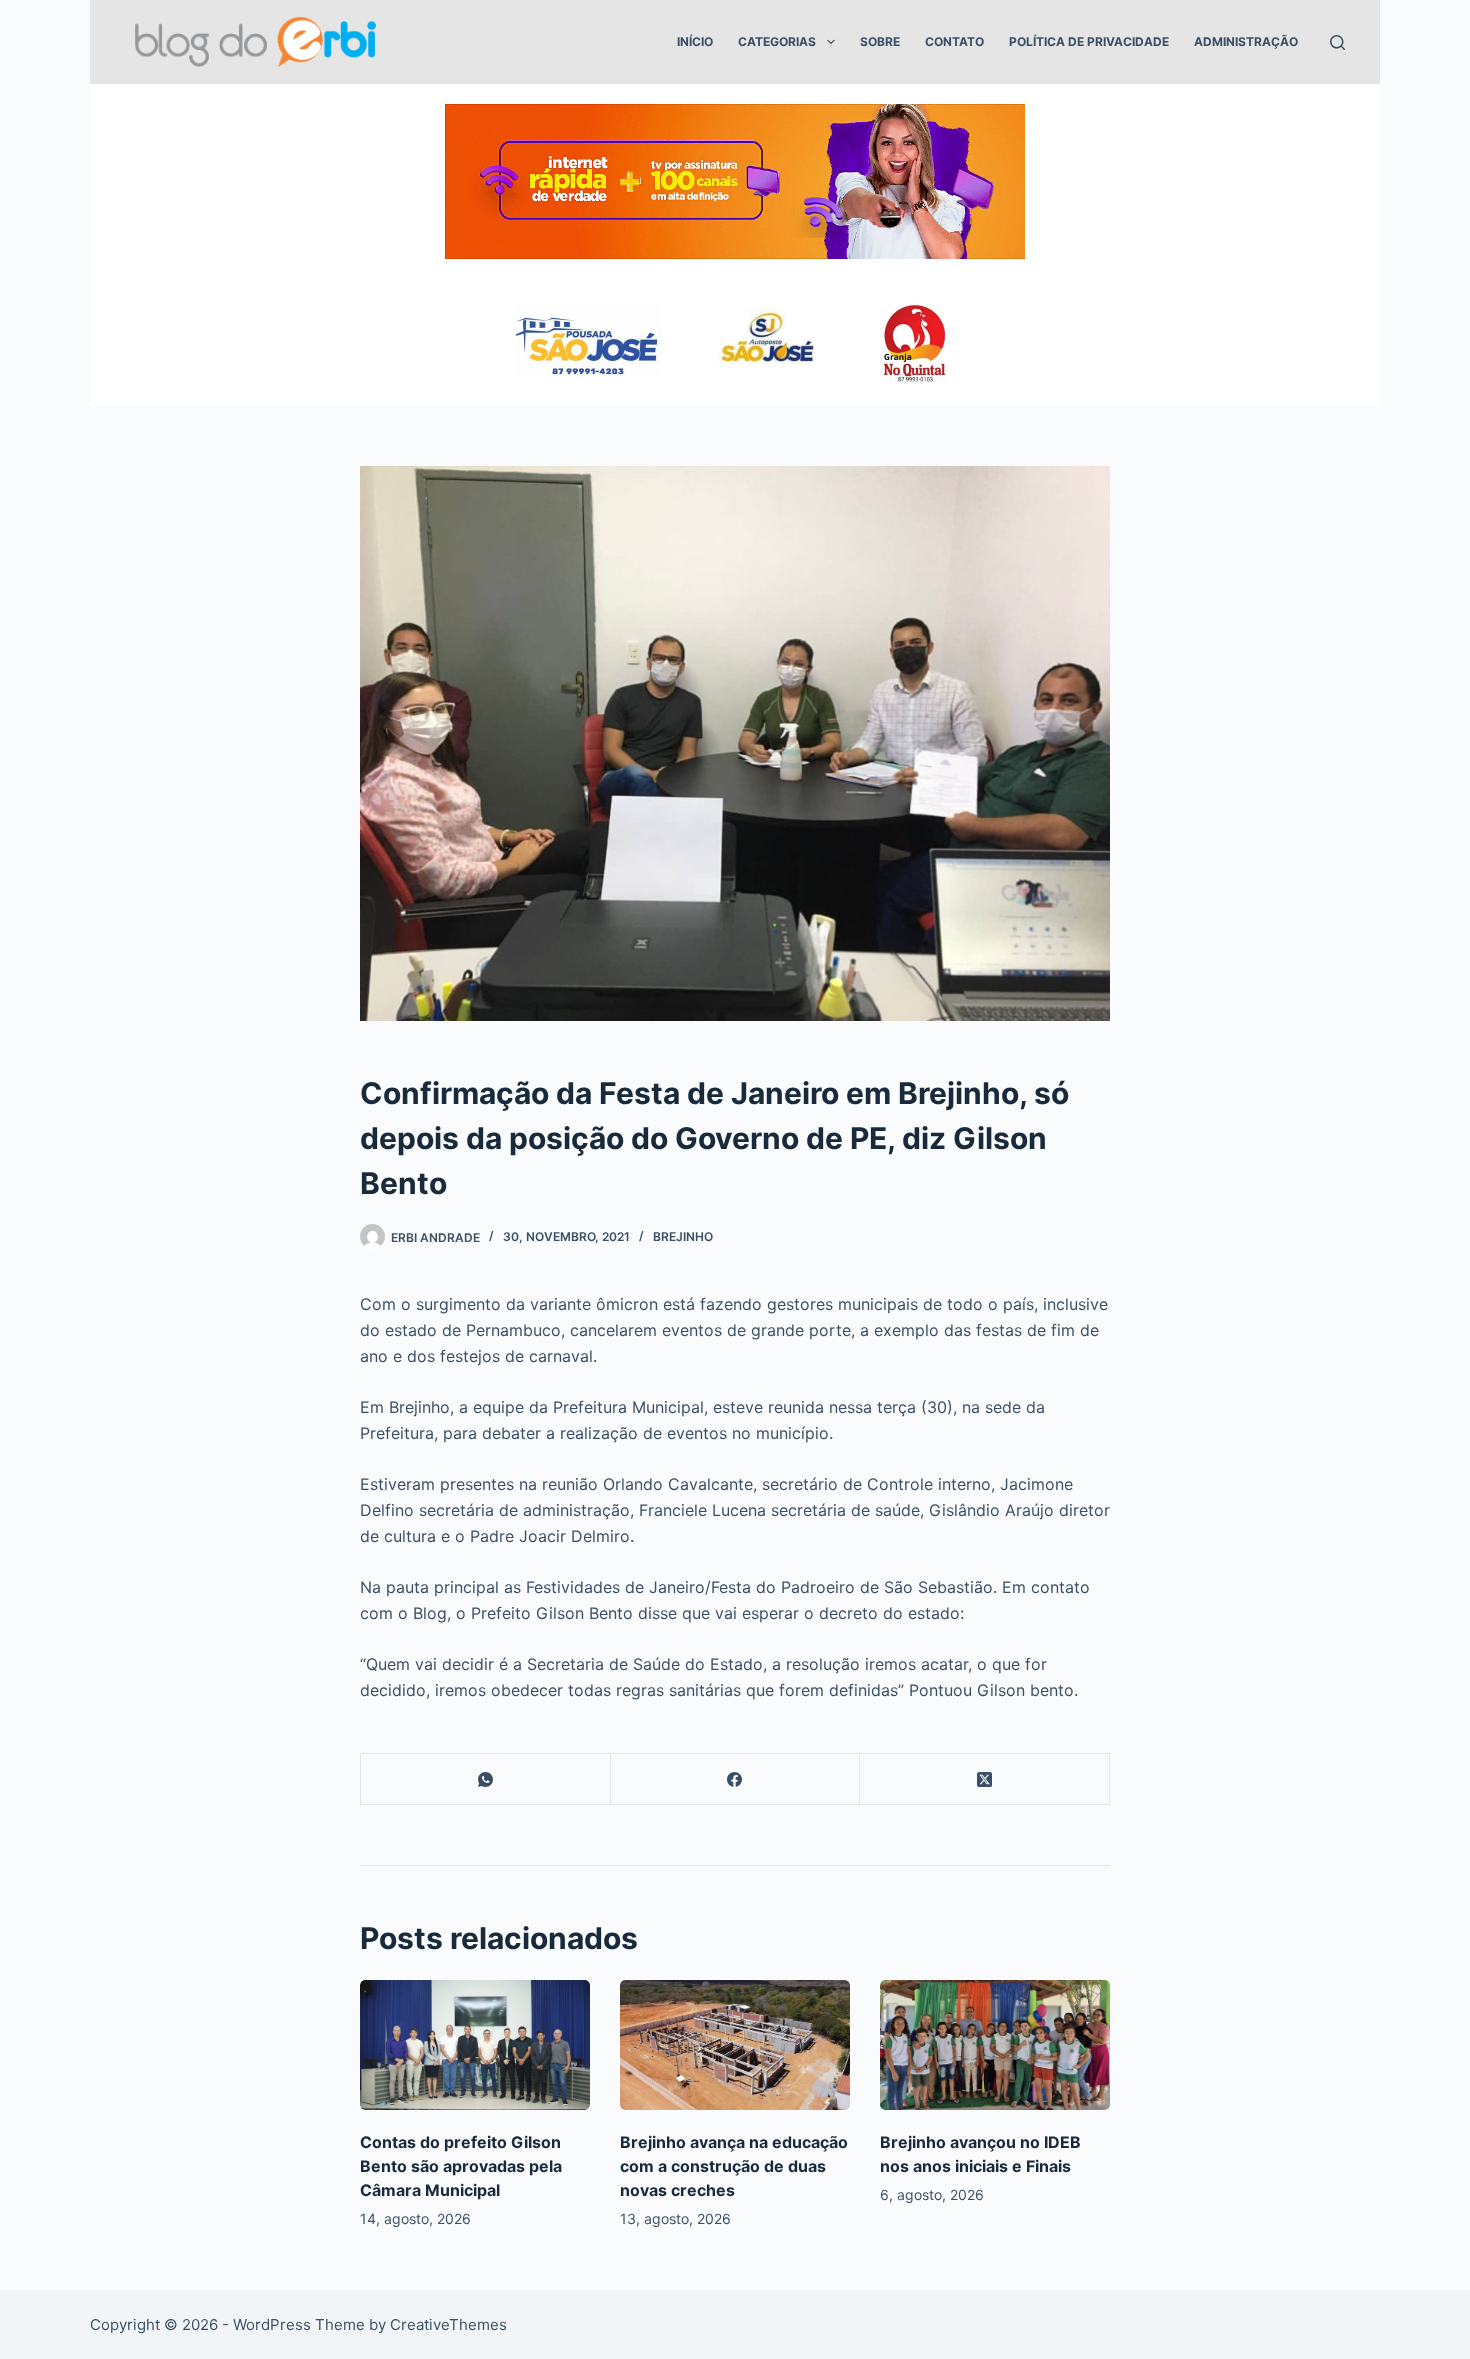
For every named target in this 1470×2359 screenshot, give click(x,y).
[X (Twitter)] (985, 1779)
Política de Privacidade (1089, 41)
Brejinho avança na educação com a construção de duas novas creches (734, 2166)
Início (695, 41)
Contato (954, 41)
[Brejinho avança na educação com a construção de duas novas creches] (735, 2044)
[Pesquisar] (1337, 42)
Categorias (777, 41)
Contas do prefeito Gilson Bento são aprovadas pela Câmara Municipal (461, 2166)
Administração (1246, 41)
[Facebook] (736, 1779)
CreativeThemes (448, 2324)
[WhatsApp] (486, 1779)
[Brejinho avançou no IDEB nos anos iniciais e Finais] (995, 2044)
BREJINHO (683, 1236)
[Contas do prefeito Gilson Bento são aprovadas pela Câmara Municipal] (475, 2044)
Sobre (880, 41)
